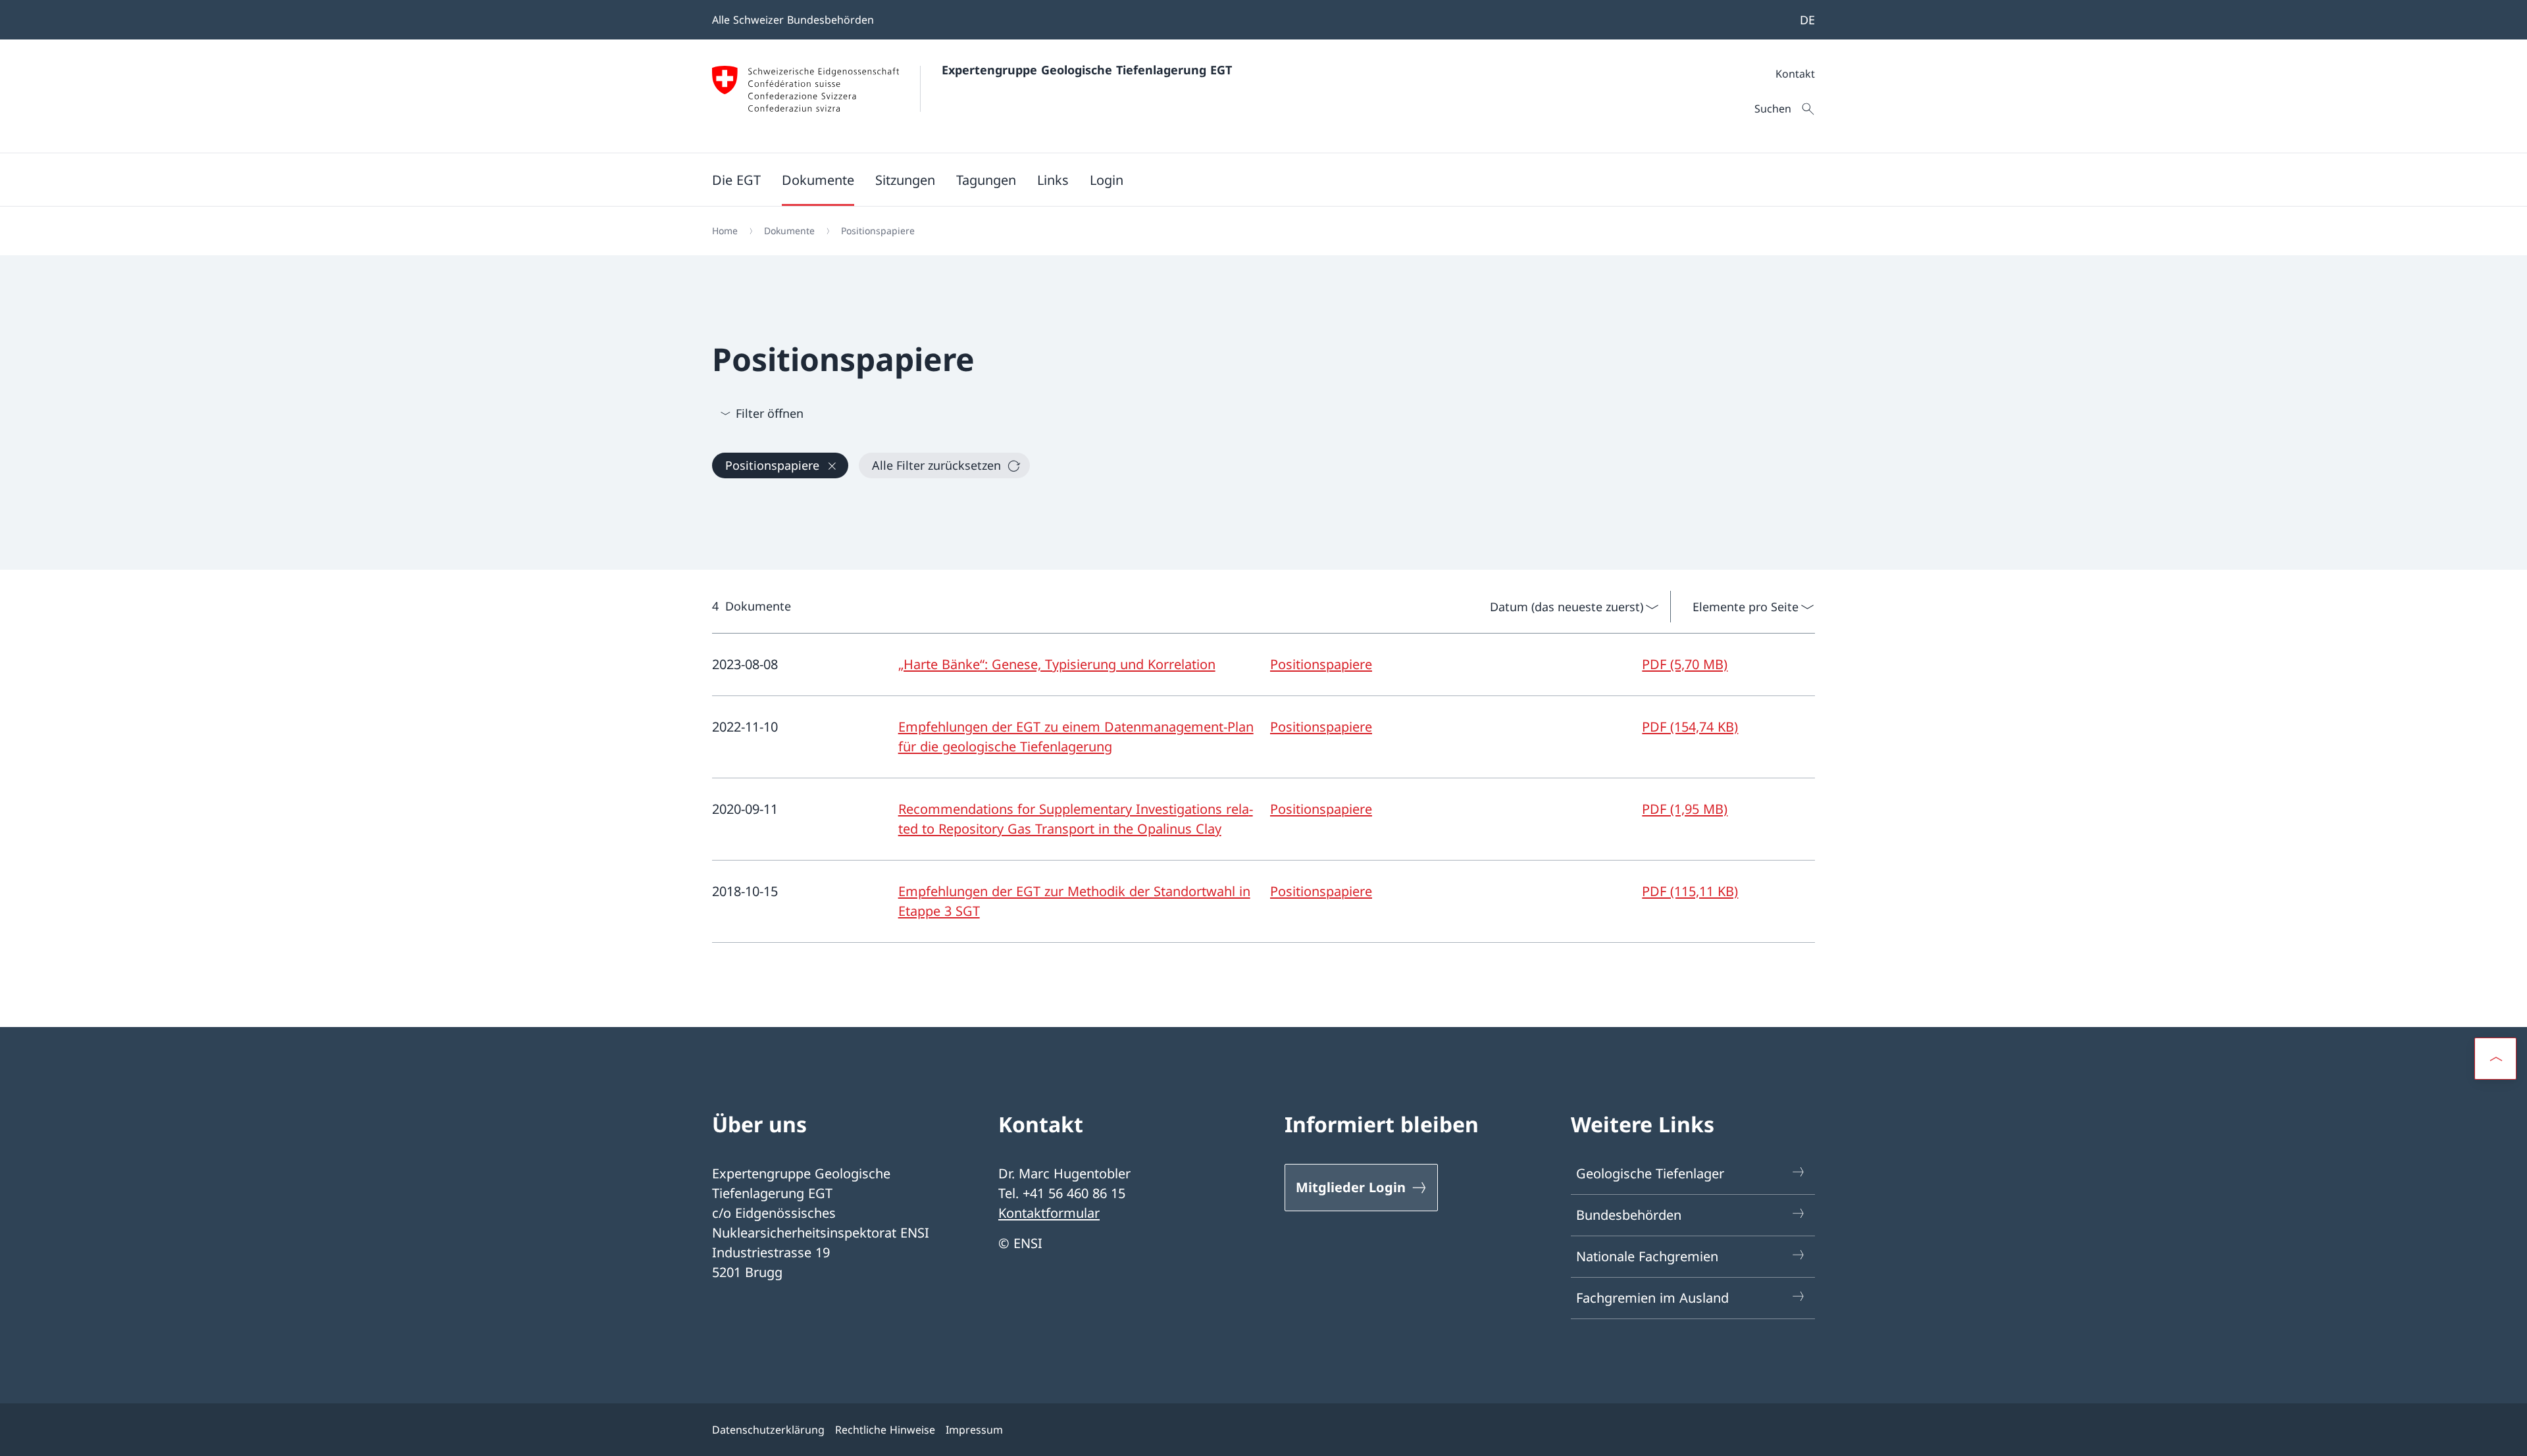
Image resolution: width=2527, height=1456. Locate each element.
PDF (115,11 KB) (1690, 891)
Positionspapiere (1321, 664)
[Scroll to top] (2495, 1059)
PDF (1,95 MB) (1685, 809)
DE (1807, 20)
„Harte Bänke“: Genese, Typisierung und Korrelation (1057, 664)
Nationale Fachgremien (1647, 1256)
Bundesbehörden (1629, 1215)
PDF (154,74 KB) (1690, 727)
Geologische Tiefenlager (1650, 1173)
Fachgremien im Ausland (1652, 1298)
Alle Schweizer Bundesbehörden (793, 20)
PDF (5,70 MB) (1685, 664)
